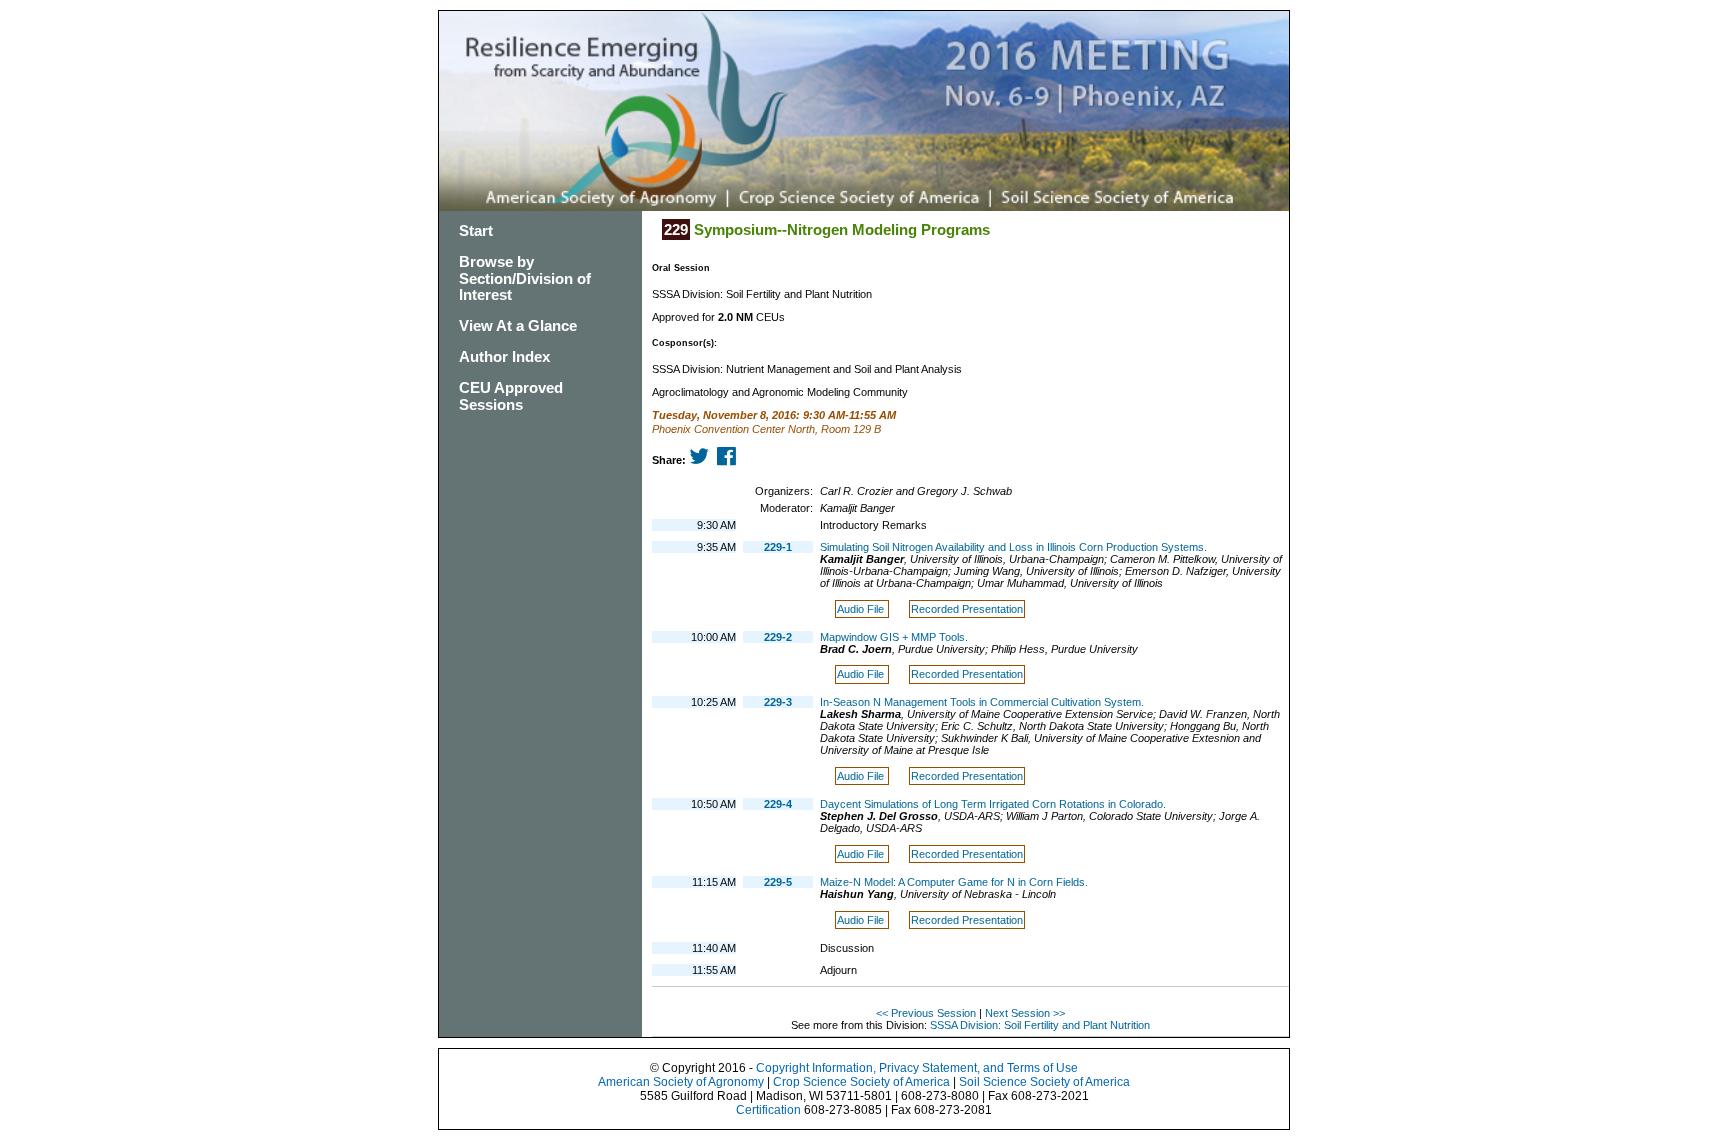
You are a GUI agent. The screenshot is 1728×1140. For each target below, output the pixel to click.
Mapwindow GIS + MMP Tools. (894, 637)
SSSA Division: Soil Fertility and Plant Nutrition (1040, 1025)
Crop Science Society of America (861, 1082)
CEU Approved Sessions (511, 396)
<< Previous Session (926, 1013)
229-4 (778, 804)
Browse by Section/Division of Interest (525, 278)
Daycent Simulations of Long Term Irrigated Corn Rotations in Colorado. (993, 804)
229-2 (778, 637)
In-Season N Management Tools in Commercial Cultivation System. (982, 702)
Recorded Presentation (967, 609)
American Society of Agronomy (681, 1082)
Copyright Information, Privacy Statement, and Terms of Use (917, 1068)
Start (476, 230)
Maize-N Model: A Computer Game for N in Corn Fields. (954, 882)
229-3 (778, 702)
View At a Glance (518, 325)
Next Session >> (1025, 1013)
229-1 (778, 547)
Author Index (504, 356)
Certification (768, 1110)
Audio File (862, 609)
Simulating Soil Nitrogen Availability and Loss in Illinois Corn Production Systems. (1013, 547)
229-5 (778, 882)
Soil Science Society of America (1044, 1082)
